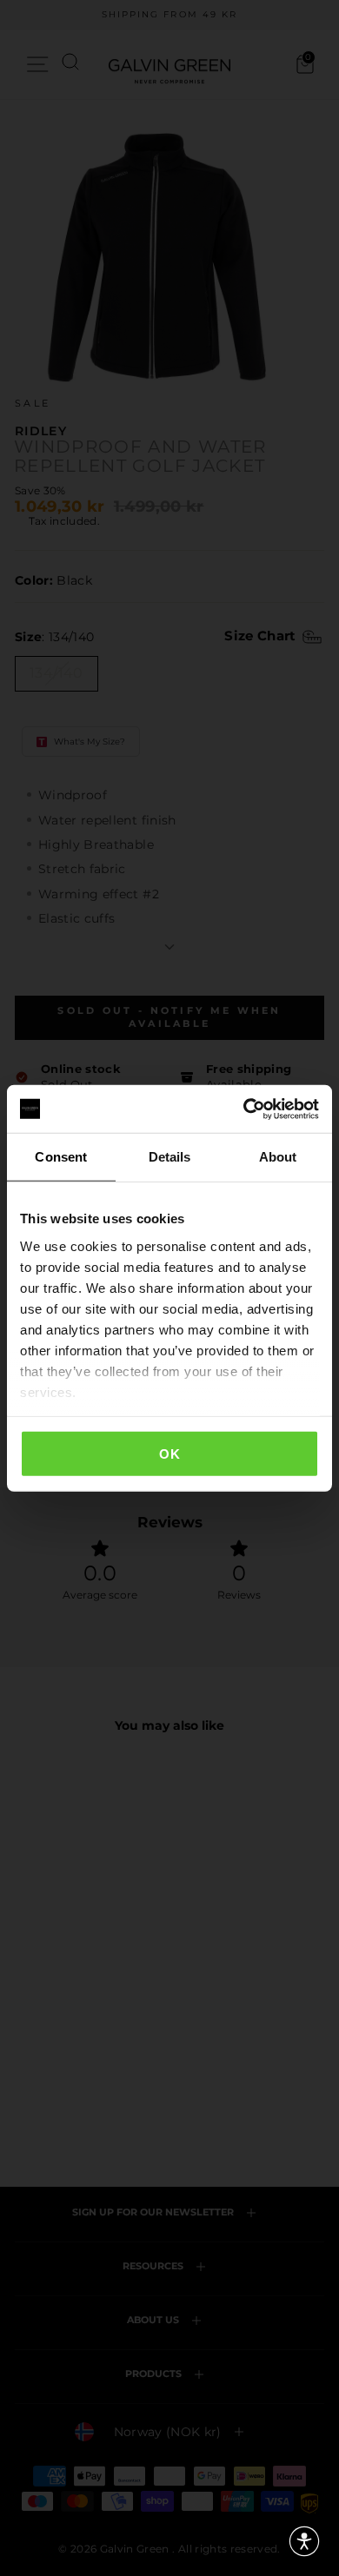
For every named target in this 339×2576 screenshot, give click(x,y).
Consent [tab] (61, 1157)
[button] (304, 2541)
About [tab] (278, 1157)
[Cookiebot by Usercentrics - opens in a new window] (244, 1109)
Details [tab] (170, 1157)
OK (169, 1454)
